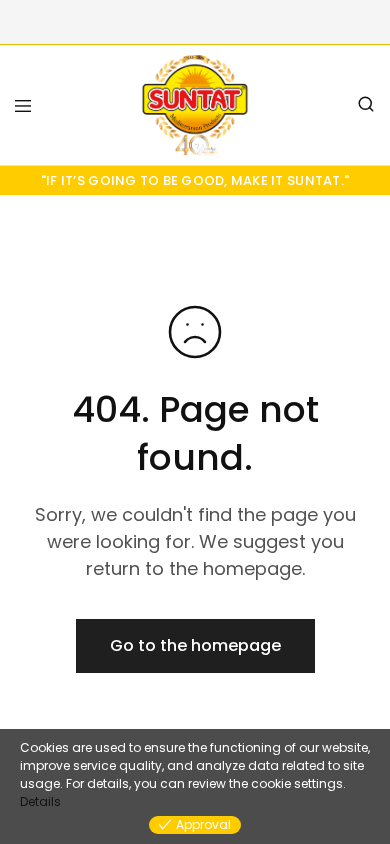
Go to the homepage (195, 645)
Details (40, 801)
